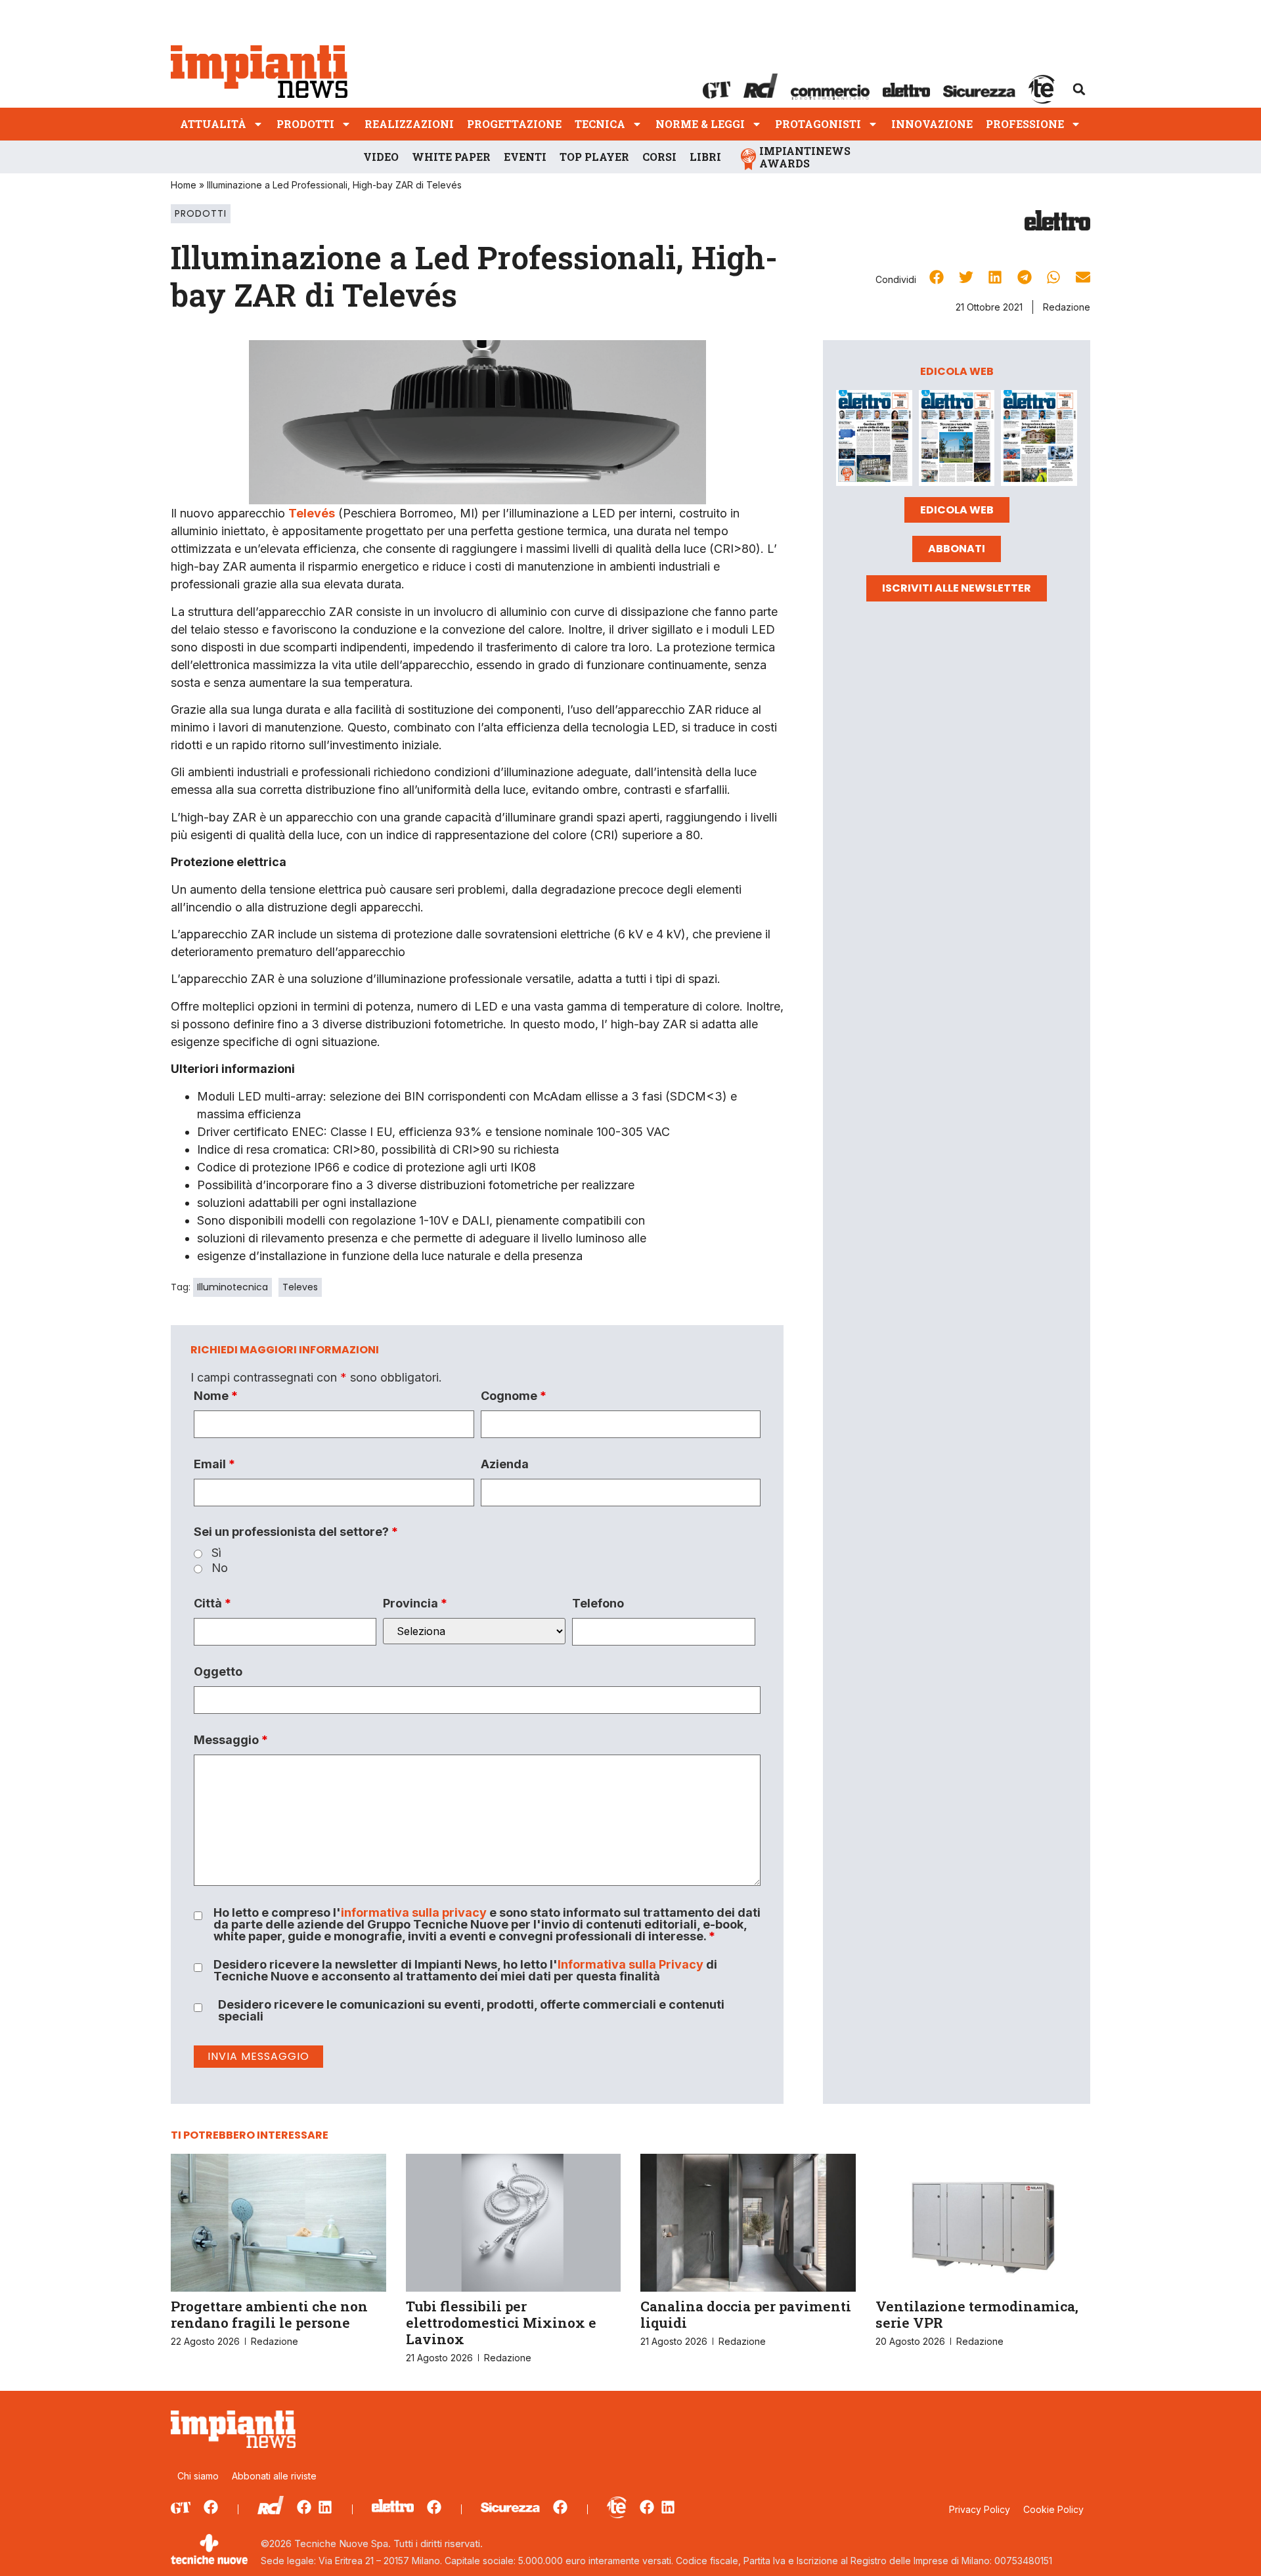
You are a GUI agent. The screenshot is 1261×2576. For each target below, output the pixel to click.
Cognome (514, 1396)
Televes (300, 1287)
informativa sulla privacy (414, 1912)
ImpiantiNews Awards (805, 157)
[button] (1079, 89)
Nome (216, 1396)
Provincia (415, 1604)
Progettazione (514, 124)
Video (381, 157)
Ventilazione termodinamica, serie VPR (977, 2314)
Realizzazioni (409, 124)
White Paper (451, 157)
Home (184, 185)
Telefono (598, 1604)
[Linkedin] (325, 2507)
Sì (216, 1553)
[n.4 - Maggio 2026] (1039, 440)
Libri (705, 157)
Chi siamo (198, 2476)
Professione (1025, 124)
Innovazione (932, 124)
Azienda (505, 1464)
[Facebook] (211, 2507)
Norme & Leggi (700, 124)
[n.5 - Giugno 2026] (957, 440)
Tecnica (600, 124)
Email (214, 1464)
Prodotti (305, 124)
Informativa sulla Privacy (630, 1964)
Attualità (213, 124)
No (220, 1568)
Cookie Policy (1053, 2509)
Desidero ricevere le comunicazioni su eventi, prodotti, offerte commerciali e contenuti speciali (471, 2011)
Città (212, 1604)
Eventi (525, 157)
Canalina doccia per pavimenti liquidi (746, 2314)
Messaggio (231, 1740)
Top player (594, 157)
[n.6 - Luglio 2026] (874, 440)
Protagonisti (818, 124)
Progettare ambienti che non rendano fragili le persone (269, 2314)
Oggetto (218, 1672)
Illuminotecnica (232, 1287)
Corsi (659, 157)
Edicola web (957, 510)
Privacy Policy (980, 2509)
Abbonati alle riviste (274, 2476)
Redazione (1067, 307)
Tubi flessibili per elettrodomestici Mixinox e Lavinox (501, 2323)
